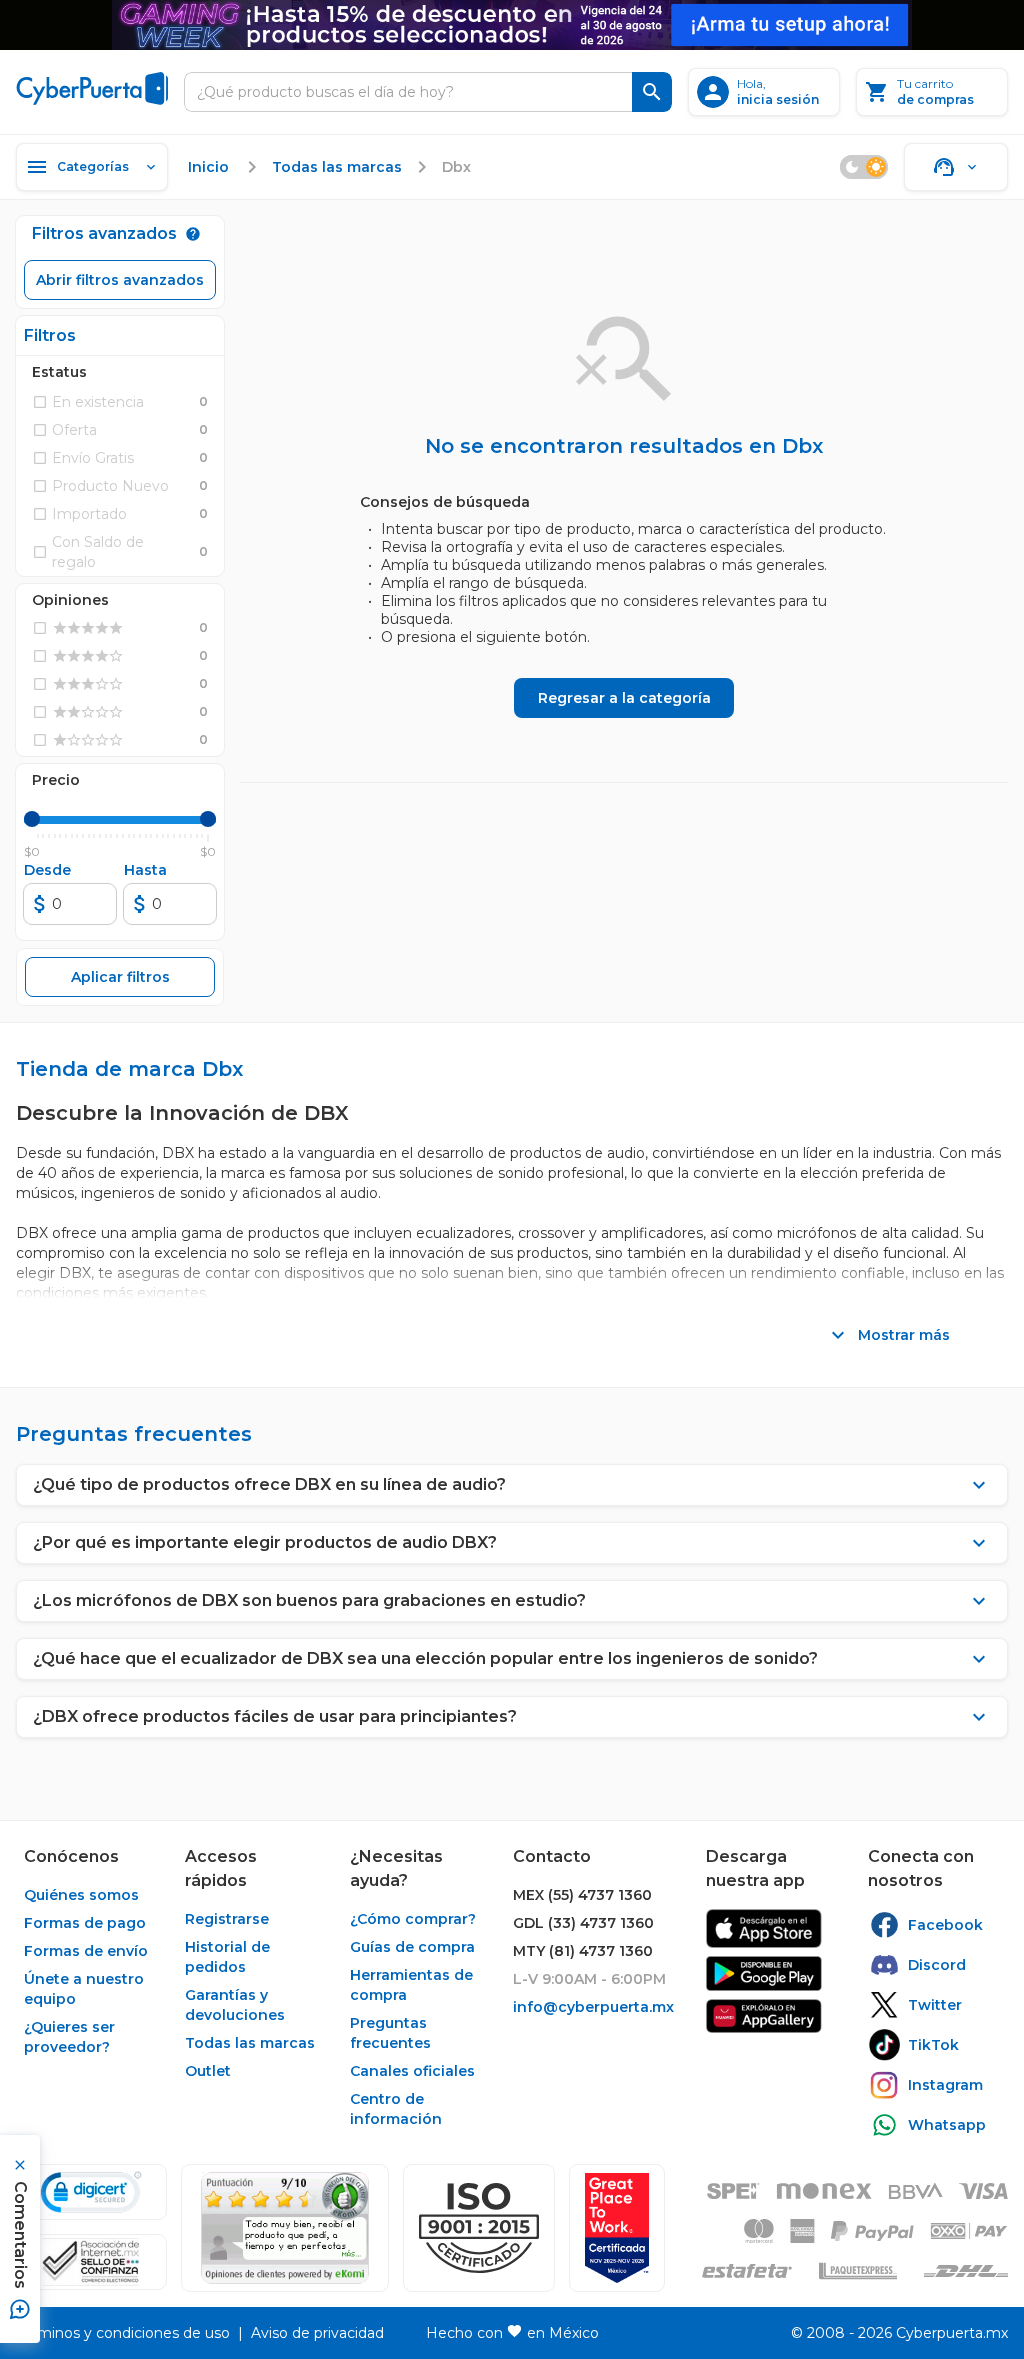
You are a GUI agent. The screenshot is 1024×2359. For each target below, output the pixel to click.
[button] (479, 2228)
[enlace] (764, 1928)
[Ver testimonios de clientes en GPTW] (617, 2228)
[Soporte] (956, 167)
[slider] (32, 819)
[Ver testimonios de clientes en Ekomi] (285, 2228)
